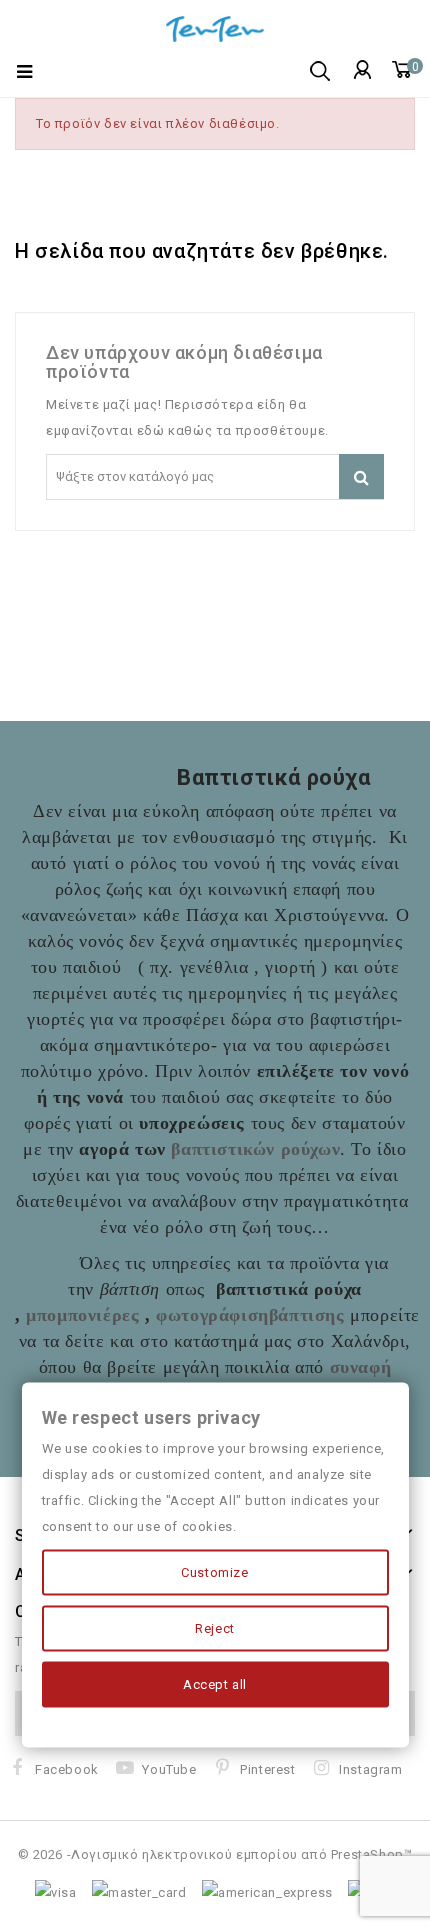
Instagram (370, 1769)
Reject (215, 1628)
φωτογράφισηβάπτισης (250, 1315)
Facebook (67, 1769)
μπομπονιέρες (82, 1315)
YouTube (169, 1769)
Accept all (215, 1684)
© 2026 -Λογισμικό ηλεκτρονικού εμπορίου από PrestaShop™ (215, 1854)
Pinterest (267, 1769)
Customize (214, 1572)
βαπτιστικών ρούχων (255, 1149)
